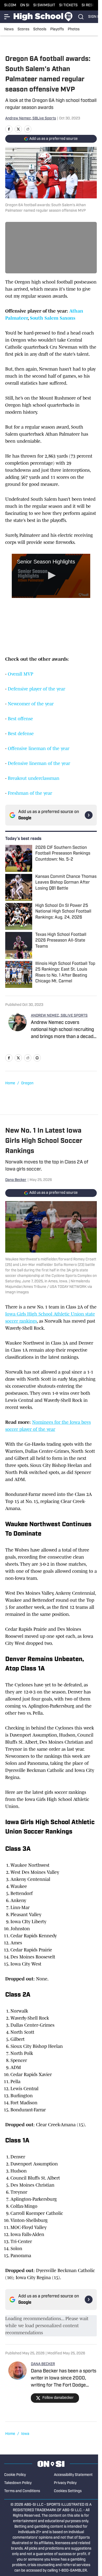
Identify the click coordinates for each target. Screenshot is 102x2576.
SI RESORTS (92, 5)
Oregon (27, 1083)
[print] (37, 1058)
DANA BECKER (43, 2364)
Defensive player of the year (36, 689)
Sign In (95, 17)
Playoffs (57, 29)
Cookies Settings (68, 2491)
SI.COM (10, 5)
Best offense (20, 719)
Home (10, 1083)
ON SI (25, 5)
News (9, 29)
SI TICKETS (68, 5)
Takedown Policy (18, 2483)
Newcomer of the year (31, 704)
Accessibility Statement (73, 2475)
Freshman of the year (30, 793)
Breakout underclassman (34, 778)
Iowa (25, 2434)
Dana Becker (16, 1180)
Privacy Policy (65, 2483)
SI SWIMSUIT (44, 5)
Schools (40, 29)
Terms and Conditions (22, 2491)
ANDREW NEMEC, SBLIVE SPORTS (59, 1016)
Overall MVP (21, 674)
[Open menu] (7, 17)
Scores (23, 29)
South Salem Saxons (53, 318)
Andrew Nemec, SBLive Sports (31, 119)
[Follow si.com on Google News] (89, 815)
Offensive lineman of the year (39, 748)
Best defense (21, 734)
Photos (74, 29)
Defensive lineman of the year (39, 763)
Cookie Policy (15, 2475)
